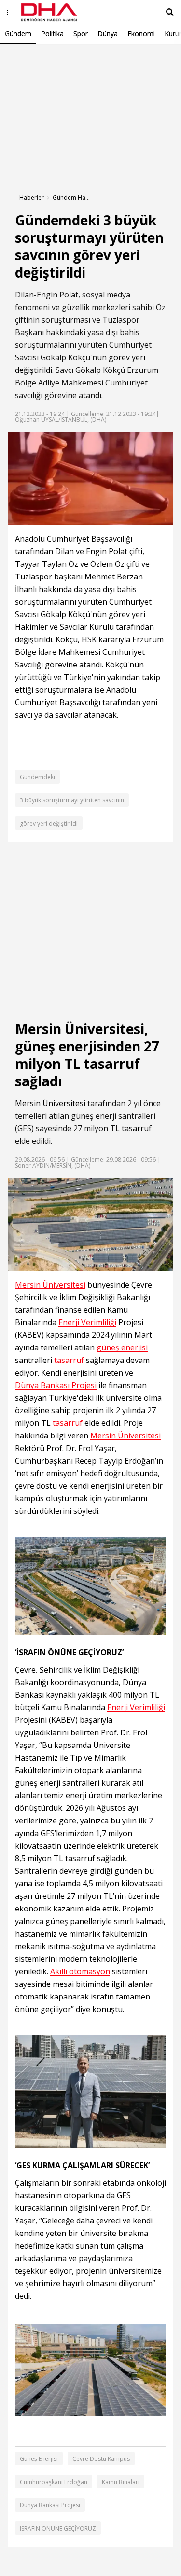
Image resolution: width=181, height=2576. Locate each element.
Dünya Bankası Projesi (56, 1385)
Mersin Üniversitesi (50, 1103)
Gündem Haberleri (72, 198)
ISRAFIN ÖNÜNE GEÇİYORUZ (58, 2528)
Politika (52, 34)
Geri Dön (30, 57)
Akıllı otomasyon (80, 1972)
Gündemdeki (37, 777)
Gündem (18, 34)
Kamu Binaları (121, 2482)
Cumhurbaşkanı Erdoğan (54, 2482)
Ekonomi (141, 34)
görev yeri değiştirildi (49, 823)
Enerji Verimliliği (87, 1323)
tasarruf (137, 1128)
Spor (81, 34)
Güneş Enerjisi (39, 2459)
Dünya (108, 34)
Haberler (32, 198)
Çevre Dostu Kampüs (101, 2459)
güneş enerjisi (122, 1348)
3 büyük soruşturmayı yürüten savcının (72, 800)
